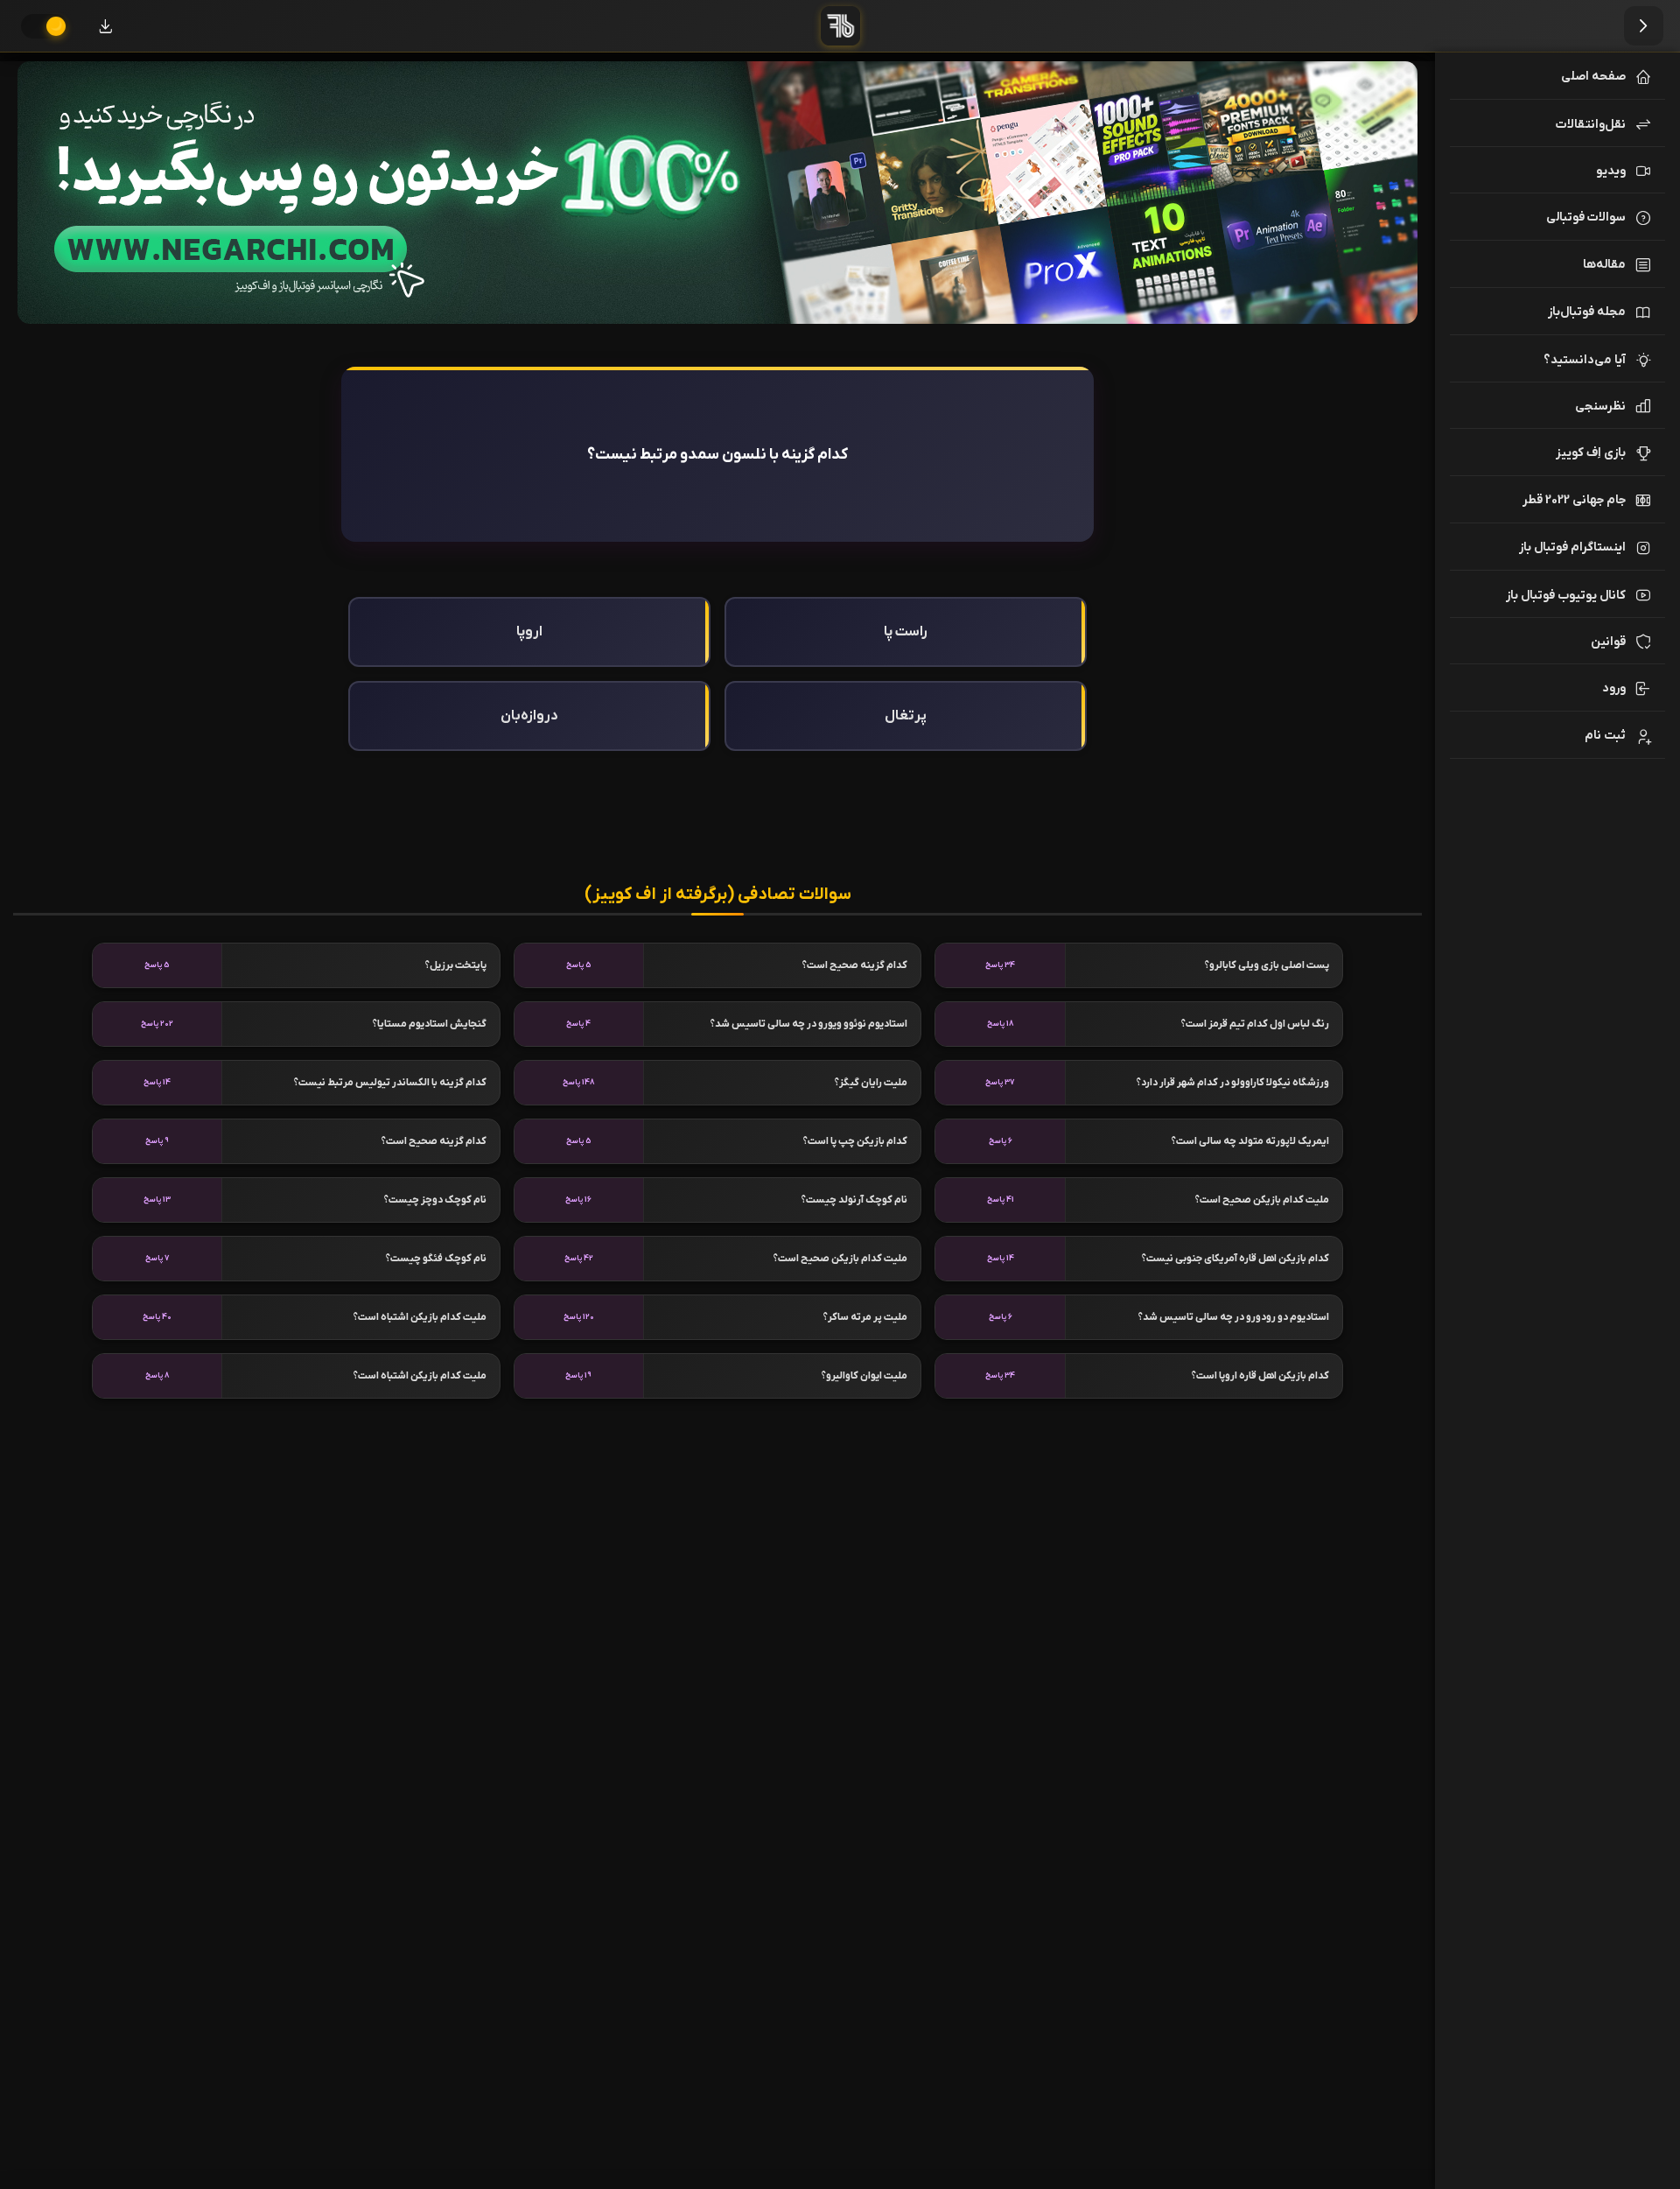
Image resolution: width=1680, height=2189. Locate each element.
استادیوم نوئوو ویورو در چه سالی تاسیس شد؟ (809, 1024)
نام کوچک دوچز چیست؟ (435, 1200)
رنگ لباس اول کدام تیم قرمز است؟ (1255, 1024)
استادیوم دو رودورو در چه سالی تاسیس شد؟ (1234, 1317)
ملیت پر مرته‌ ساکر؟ (865, 1317)
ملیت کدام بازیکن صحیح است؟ (1262, 1200)
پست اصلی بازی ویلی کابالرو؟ (1267, 965)
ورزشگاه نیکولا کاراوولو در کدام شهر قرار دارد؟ (1233, 1083)
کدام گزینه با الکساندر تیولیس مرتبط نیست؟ (390, 1083)
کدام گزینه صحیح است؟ (855, 965)
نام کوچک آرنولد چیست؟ (854, 1200)
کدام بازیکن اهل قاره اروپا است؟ (1260, 1376)
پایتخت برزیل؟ (456, 965)
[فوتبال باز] (840, 26)
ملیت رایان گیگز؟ (871, 1083)
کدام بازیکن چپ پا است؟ (855, 1141)
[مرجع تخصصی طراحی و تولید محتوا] (717, 193)
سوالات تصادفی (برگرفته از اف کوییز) (718, 895)
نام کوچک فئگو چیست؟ (436, 1259)
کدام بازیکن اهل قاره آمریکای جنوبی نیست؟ (1235, 1259)
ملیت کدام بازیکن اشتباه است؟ (420, 1317)
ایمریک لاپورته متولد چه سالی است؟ (1250, 1141)
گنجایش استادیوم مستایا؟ (430, 1024)
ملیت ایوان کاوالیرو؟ (864, 1376)
